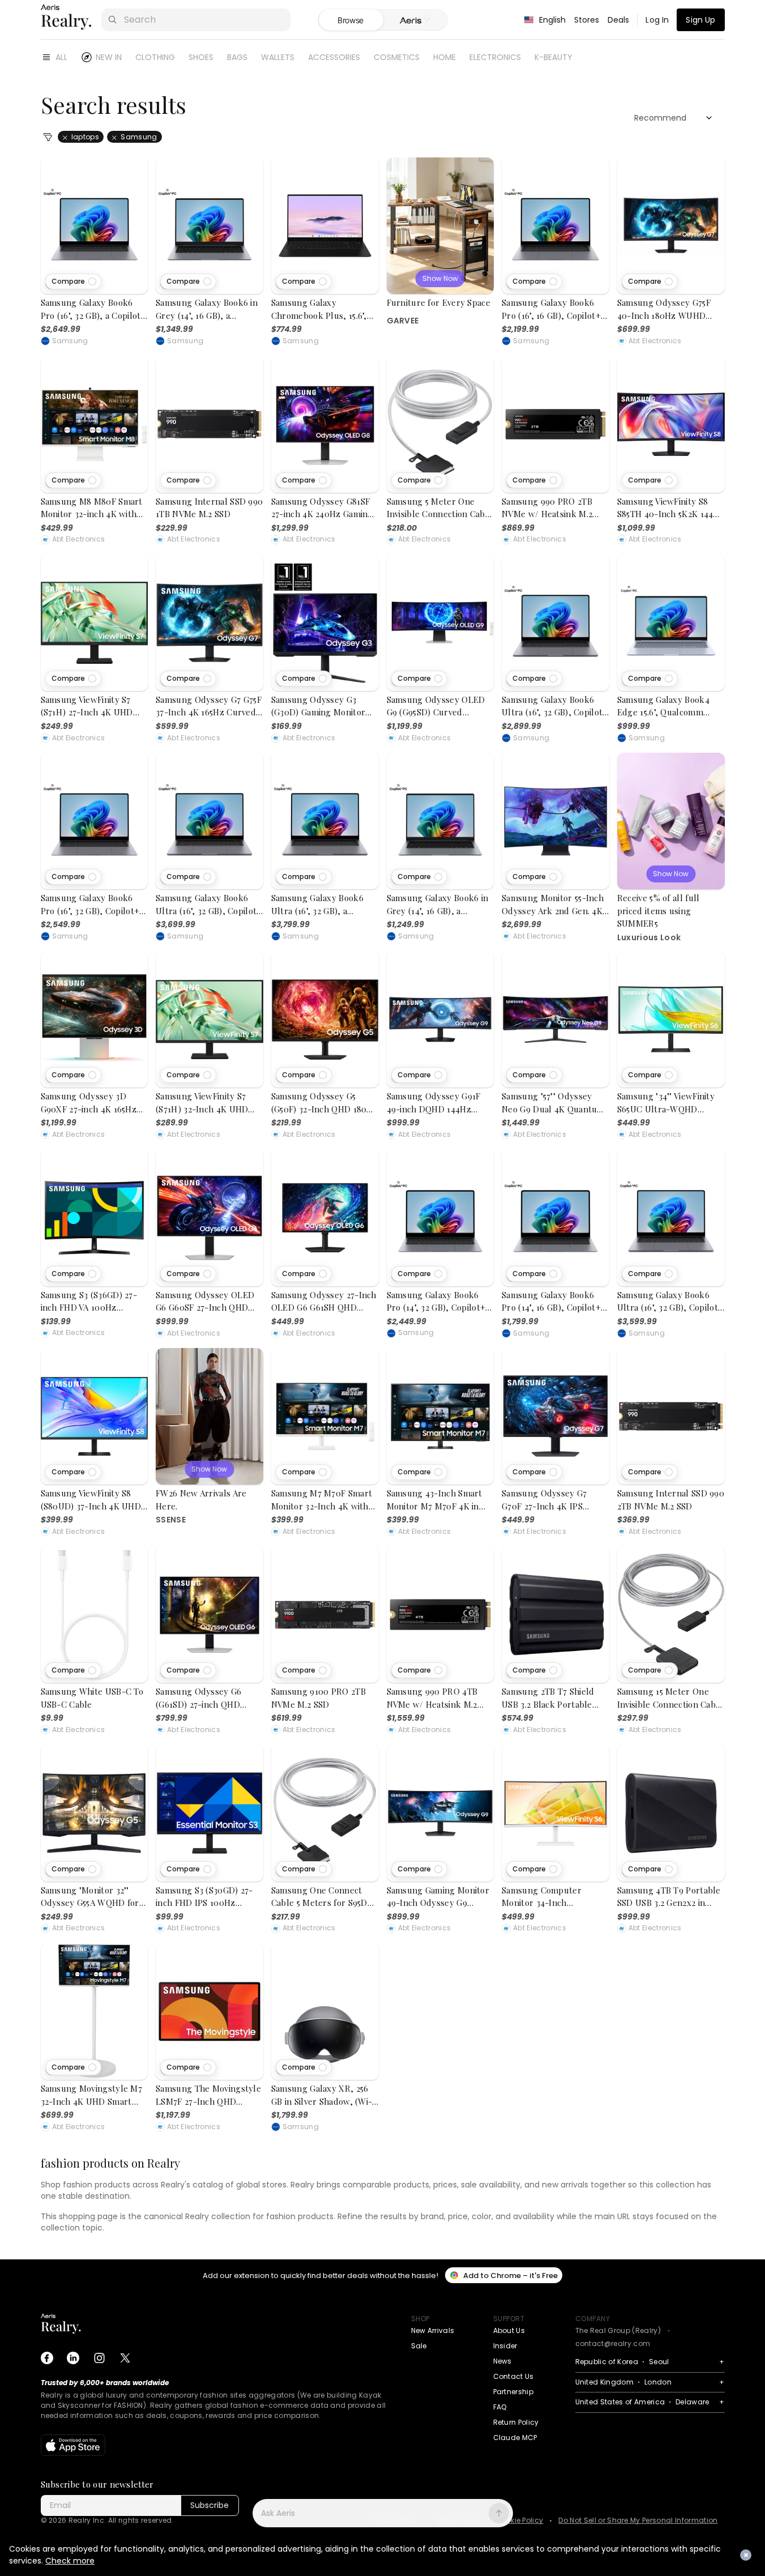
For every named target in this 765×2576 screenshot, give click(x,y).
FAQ (500, 2407)
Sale (419, 2346)
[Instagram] (99, 2358)
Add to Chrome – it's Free (510, 2276)
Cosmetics (397, 57)
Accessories (334, 57)
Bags (237, 57)
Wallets (278, 57)
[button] (73, 282)
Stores (587, 20)
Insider (505, 2346)
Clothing (155, 57)
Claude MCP (515, 2438)
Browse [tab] (351, 20)
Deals (619, 20)
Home (445, 57)
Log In (657, 20)
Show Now (440, 278)
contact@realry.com (613, 2343)
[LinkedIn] (73, 2358)
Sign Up (700, 20)
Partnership (514, 2392)
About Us (509, 2330)
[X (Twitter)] (125, 2358)
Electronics (495, 57)
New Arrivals (433, 2330)
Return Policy (516, 2422)
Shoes (201, 57)
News (503, 2361)
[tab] (415, 20)
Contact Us (514, 2376)
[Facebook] (47, 2358)
